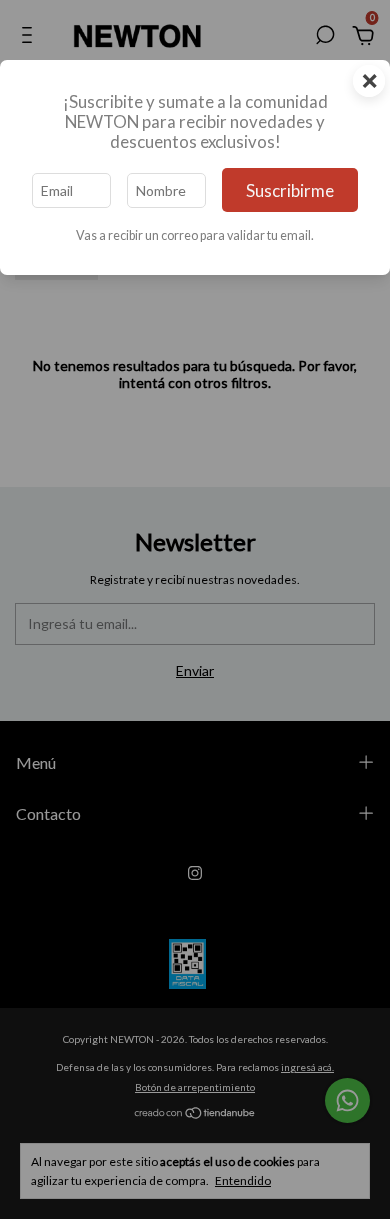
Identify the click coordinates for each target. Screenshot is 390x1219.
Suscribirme (290, 190)
